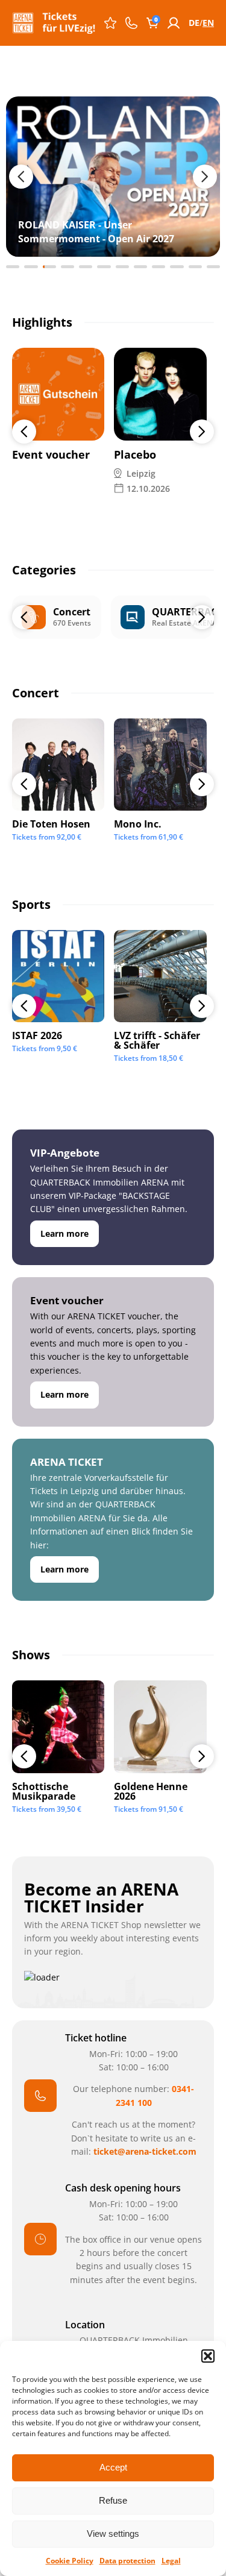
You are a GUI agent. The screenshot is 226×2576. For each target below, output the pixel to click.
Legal (171, 2561)
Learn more (64, 1233)
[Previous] (24, 432)
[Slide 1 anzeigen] (13, 267)
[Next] (202, 432)
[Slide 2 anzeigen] (31, 267)
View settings (113, 2534)
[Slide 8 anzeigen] (140, 267)
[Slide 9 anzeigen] (159, 267)
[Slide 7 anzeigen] (122, 267)
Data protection (127, 2561)
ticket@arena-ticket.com (145, 2151)
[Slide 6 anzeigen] (104, 267)
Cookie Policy (70, 2561)
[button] (208, 2356)
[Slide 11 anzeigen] (195, 267)
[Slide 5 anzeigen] (86, 267)
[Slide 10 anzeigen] (177, 267)
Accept (113, 2467)
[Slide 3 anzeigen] (49, 267)
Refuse (113, 2500)
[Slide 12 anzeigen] (213, 267)
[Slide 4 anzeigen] (67, 267)
